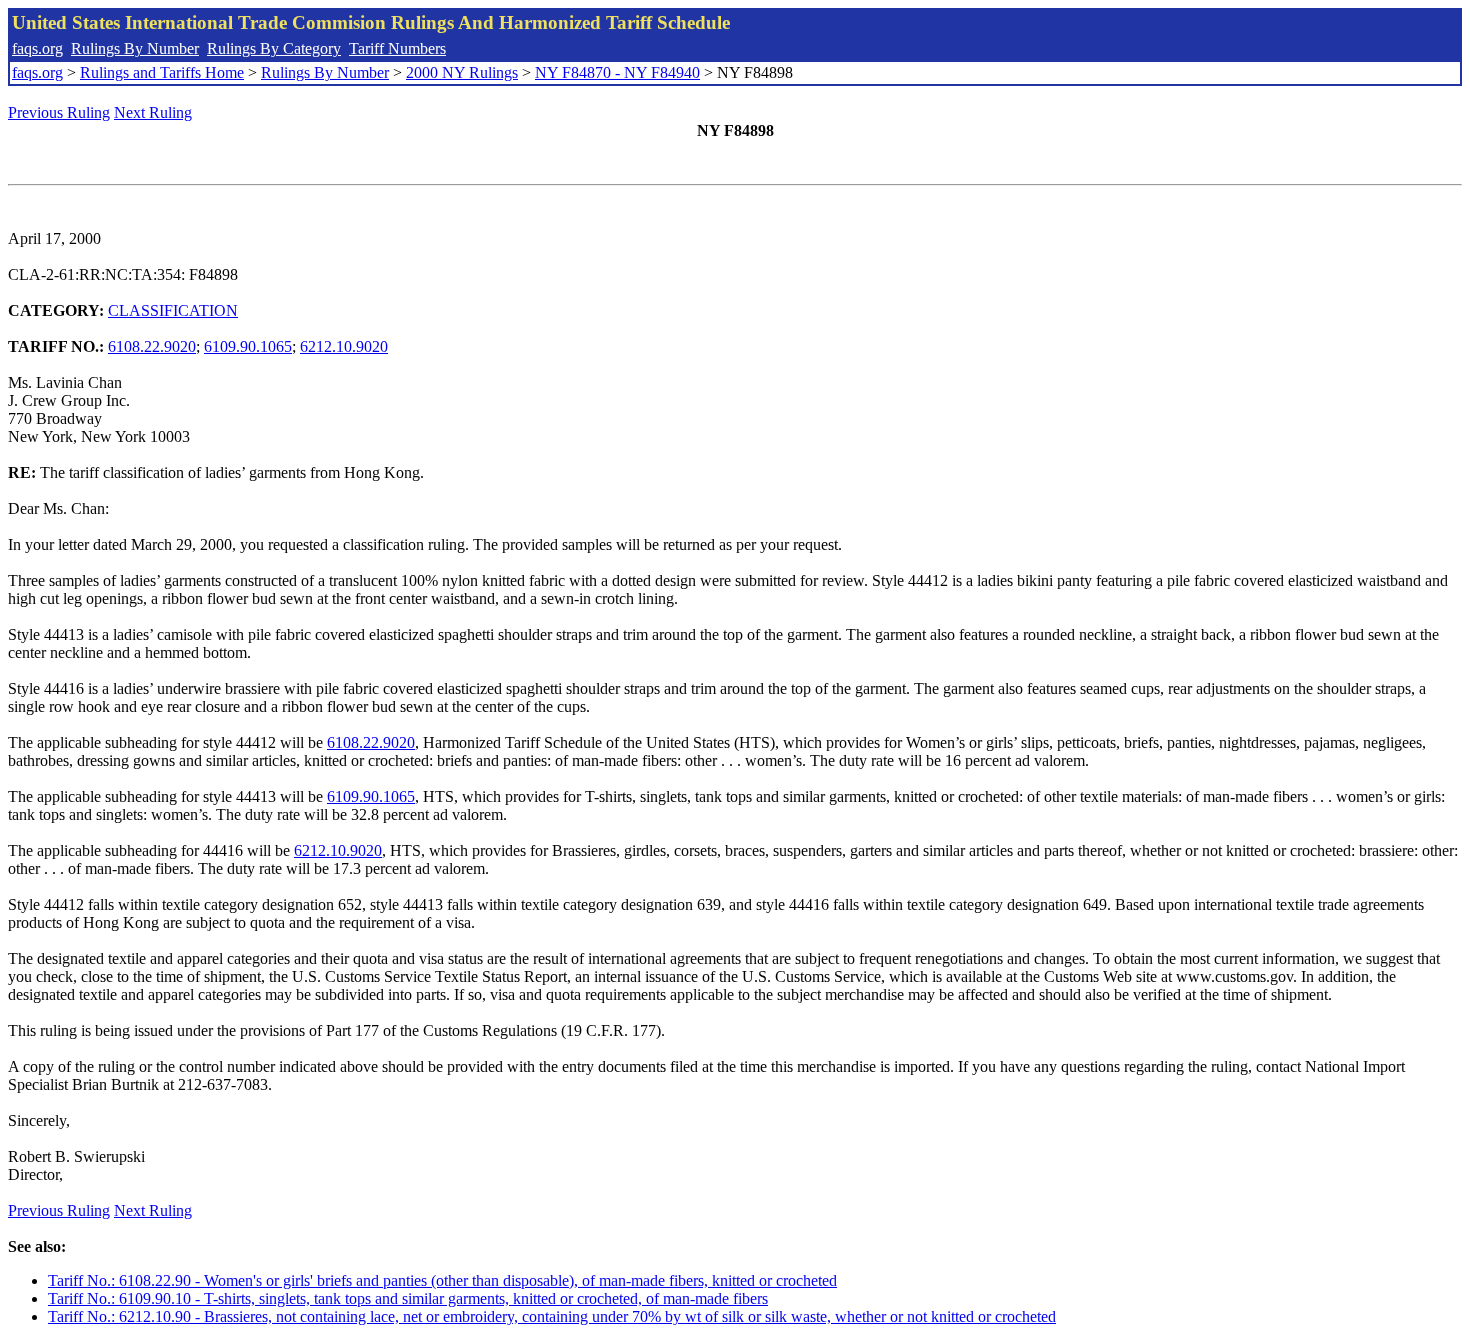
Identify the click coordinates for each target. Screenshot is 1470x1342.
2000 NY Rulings (462, 72)
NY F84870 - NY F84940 (617, 72)
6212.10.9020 (344, 346)
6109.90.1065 (248, 346)
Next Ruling (153, 112)
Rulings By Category (274, 48)
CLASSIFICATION (173, 310)
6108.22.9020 (152, 346)
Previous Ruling (59, 112)
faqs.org (37, 48)
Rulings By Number (135, 48)
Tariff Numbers (397, 48)
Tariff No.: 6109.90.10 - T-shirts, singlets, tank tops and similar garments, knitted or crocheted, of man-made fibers (408, 1298)
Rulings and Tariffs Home (162, 72)
